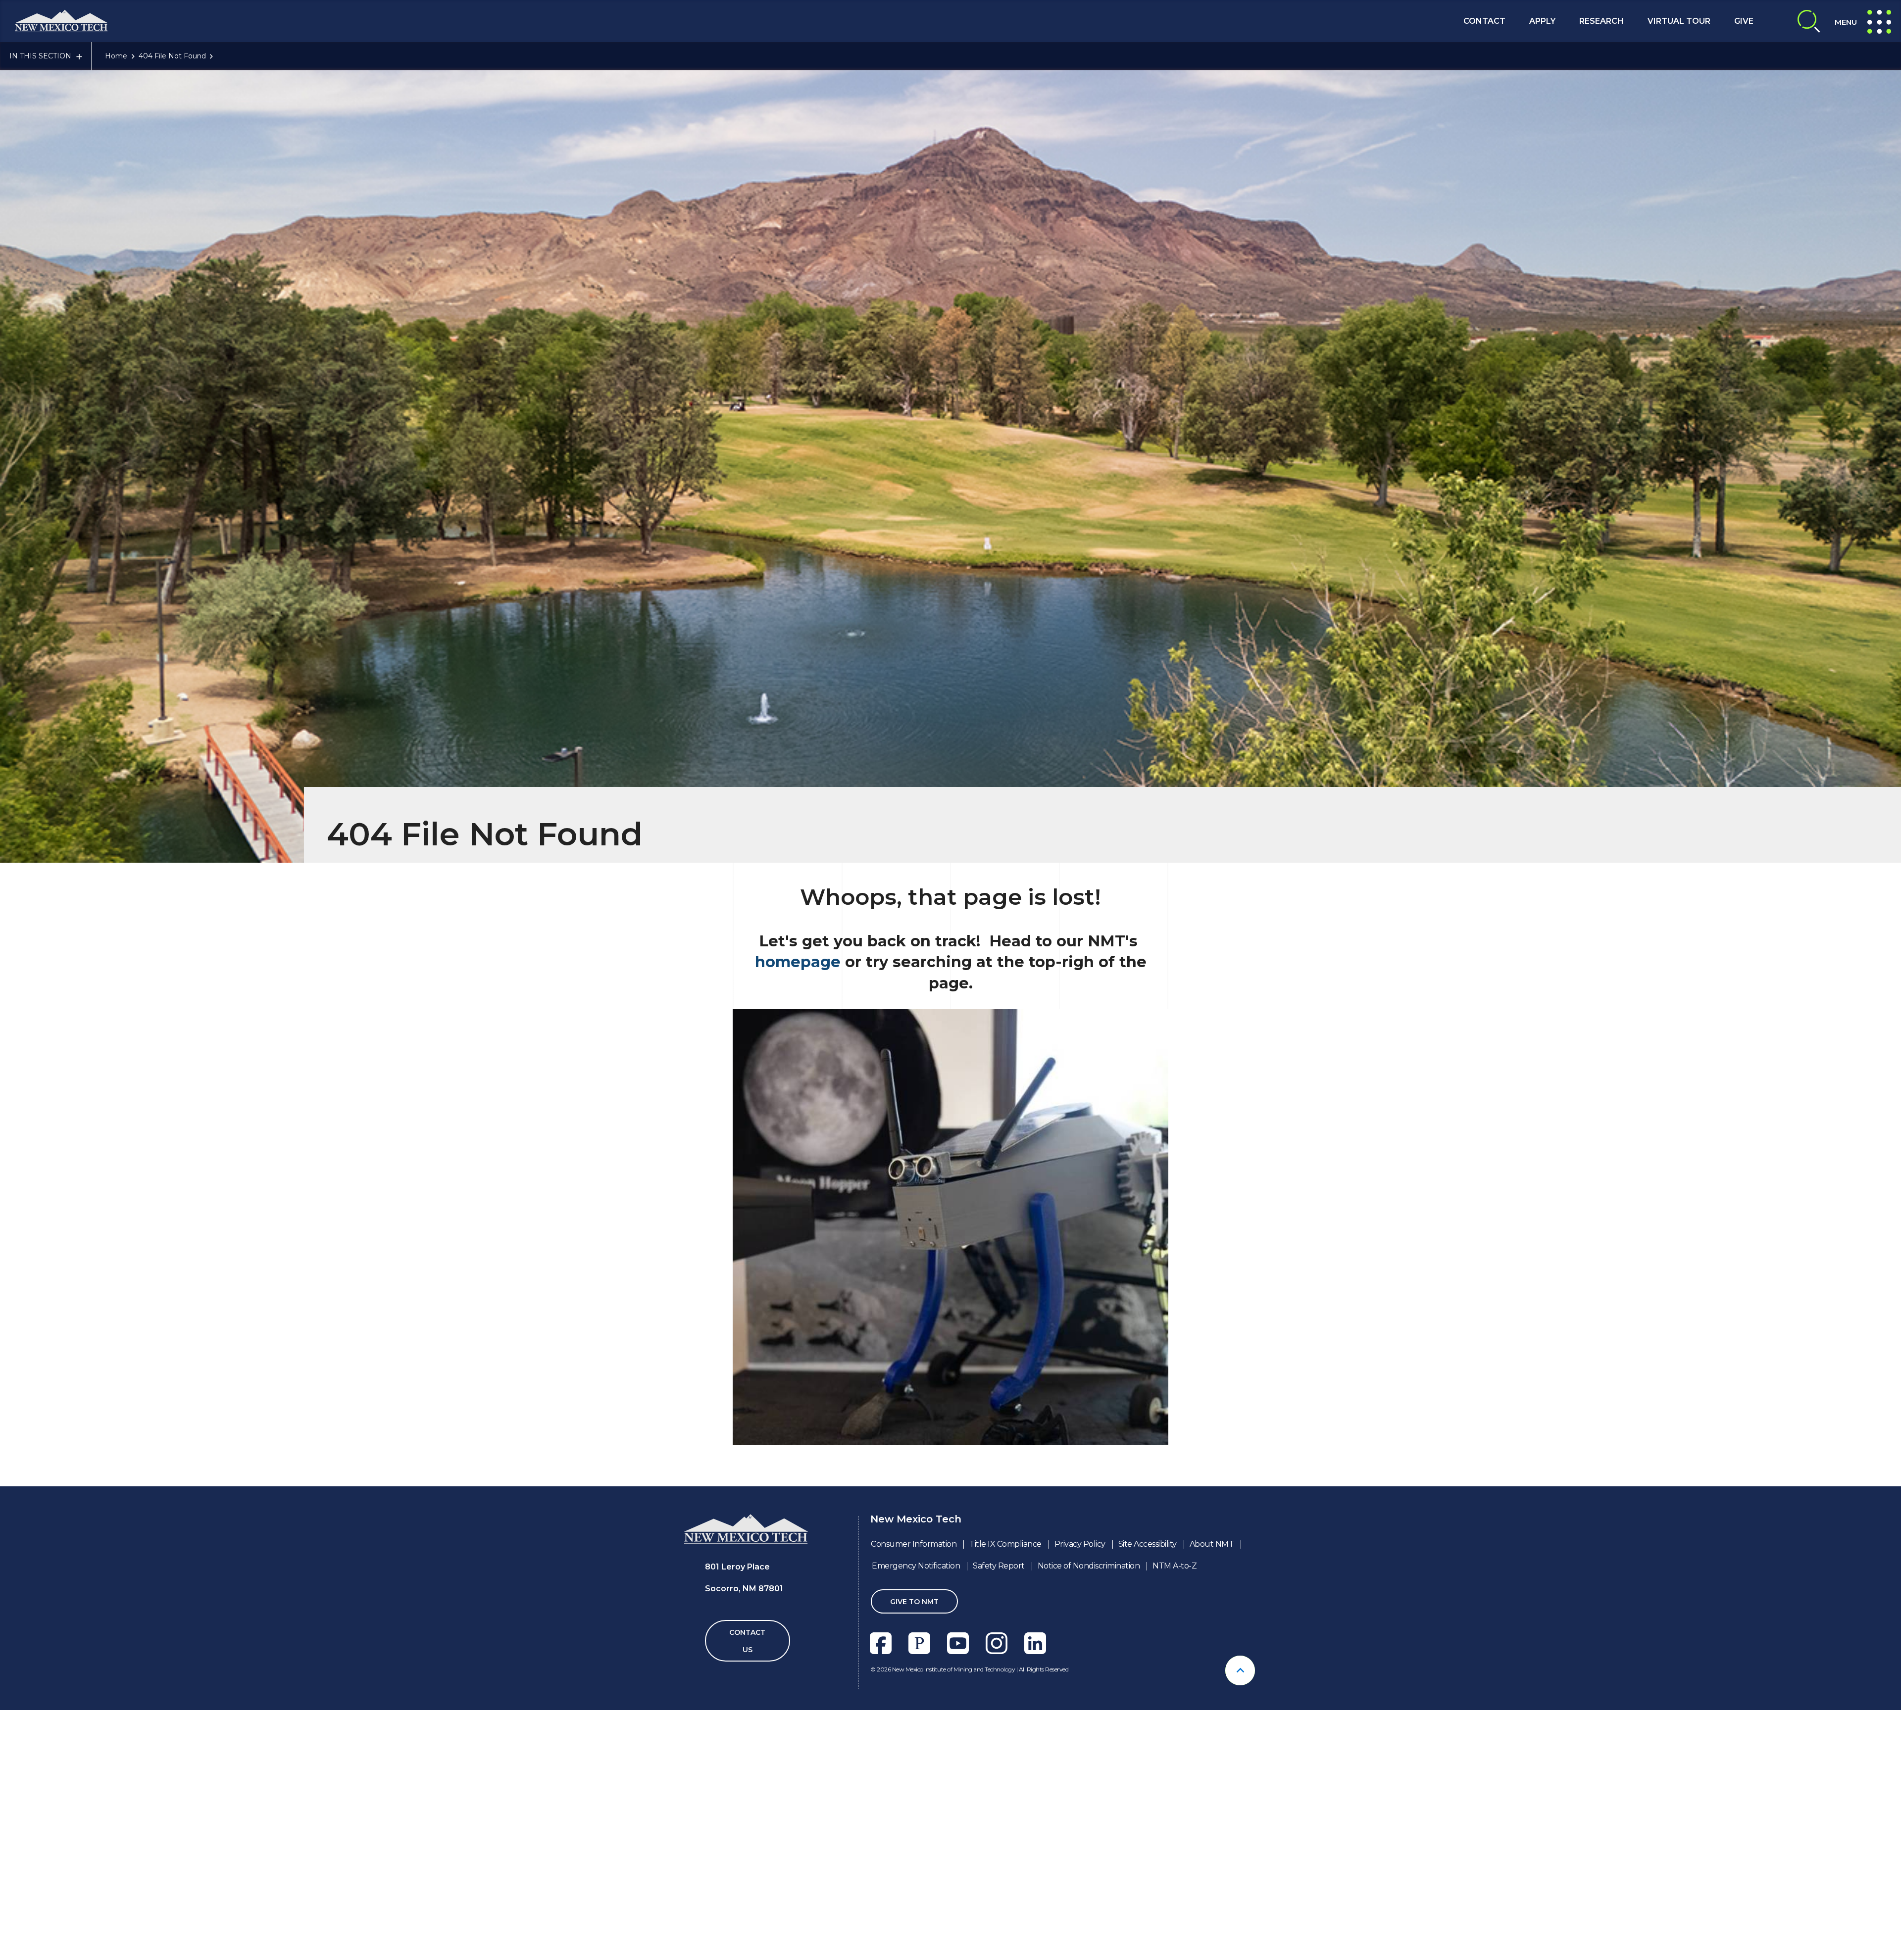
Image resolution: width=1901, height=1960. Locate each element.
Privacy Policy (1080, 1544)
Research (1601, 21)
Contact (1484, 21)
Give (1744, 21)
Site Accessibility (1148, 1544)
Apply (1542, 21)
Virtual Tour (1679, 21)
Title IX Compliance (1005, 1544)
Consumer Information (914, 1544)
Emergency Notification (916, 1566)
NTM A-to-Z (1175, 1566)
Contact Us (747, 1641)
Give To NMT (914, 1602)
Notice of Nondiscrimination (1089, 1566)
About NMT (1212, 1544)
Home (116, 56)
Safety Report (999, 1566)
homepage (798, 962)
